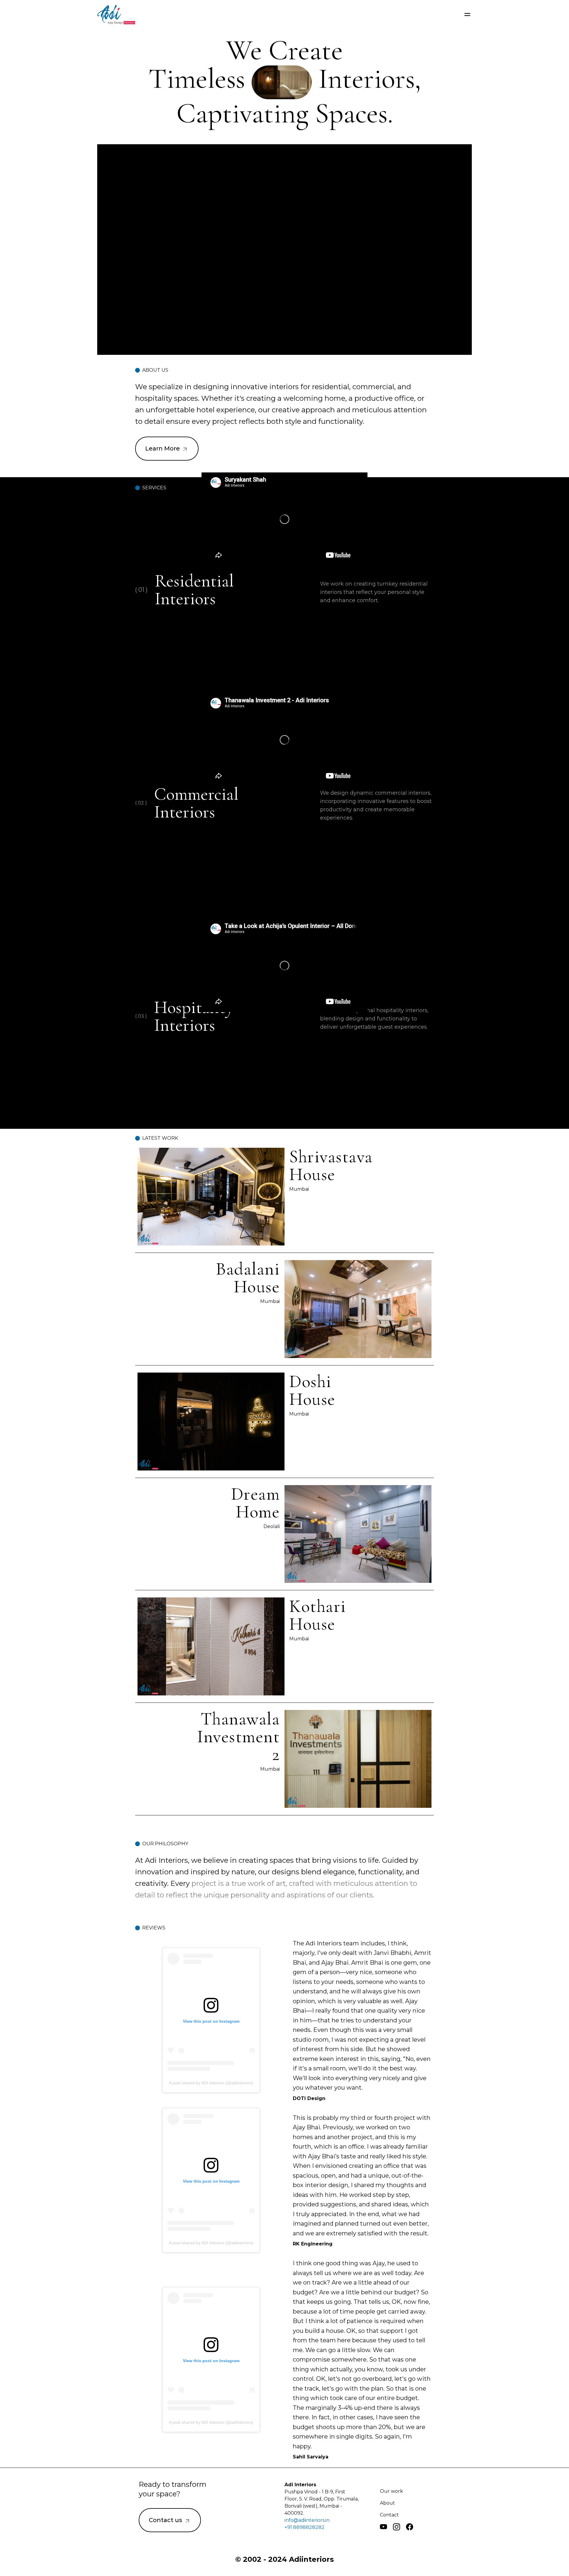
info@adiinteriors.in (307, 2520)
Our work (391, 2491)
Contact (389, 2515)
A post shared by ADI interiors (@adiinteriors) (211, 2083)
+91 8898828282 (305, 2527)
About (387, 2503)
